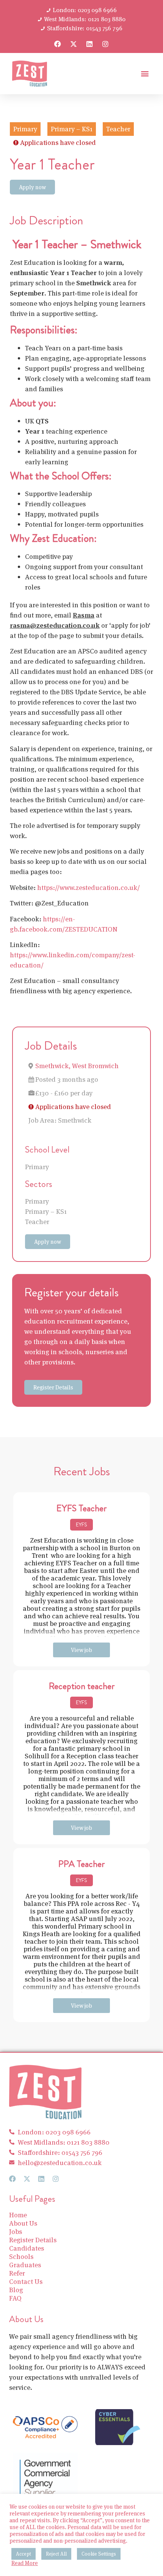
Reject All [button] (56, 2554)
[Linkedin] (89, 44)
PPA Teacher (81, 1864)
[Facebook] (58, 44)
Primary (37, 1167)
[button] (145, 74)
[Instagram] (105, 44)
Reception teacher (82, 1686)
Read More (25, 2563)
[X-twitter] (74, 44)
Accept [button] (24, 2554)
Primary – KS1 (46, 1211)
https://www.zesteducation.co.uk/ (89, 887)
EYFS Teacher (81, 1508)
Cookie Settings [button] (99, 2554)
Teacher (37, 1222)
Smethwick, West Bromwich (77, 1066)
